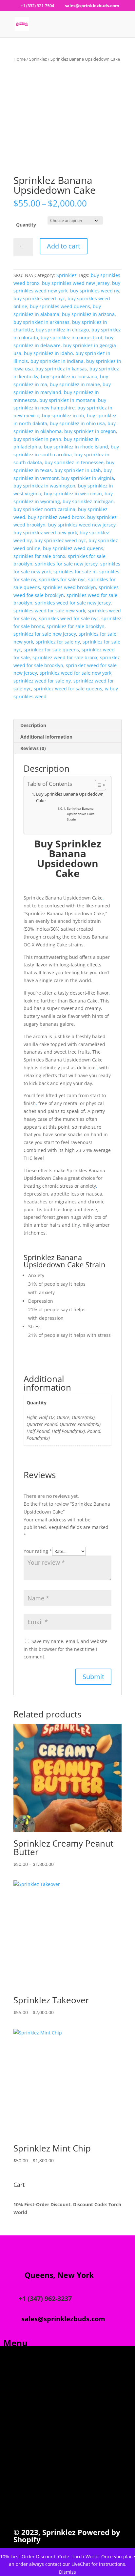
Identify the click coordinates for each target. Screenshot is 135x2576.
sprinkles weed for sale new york (49, 611)
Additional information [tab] (46, 737)
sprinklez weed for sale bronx (65, 657)
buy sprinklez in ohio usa (77, 423)
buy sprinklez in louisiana (69, 376)
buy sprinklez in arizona (88, 314)
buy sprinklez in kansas (61, 369)
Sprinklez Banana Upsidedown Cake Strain (81, 814)
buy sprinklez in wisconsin (73, 494)
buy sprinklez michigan (88, 501)
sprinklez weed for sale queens (68, 689)
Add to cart (64, 246)
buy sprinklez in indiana (57, 361)
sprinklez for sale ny (58, 642)
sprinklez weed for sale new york (76, 673)
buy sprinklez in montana (67, 400)
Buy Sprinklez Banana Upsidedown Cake (70, 797)
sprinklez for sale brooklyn (76, 626)
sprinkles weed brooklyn (69, 587)
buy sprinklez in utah (78, 470)
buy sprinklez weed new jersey (82, 525)
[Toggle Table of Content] (97, 785)
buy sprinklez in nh (63, 416)
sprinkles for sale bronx (39, 556)
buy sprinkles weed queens (60, 306)
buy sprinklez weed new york (45, 533)
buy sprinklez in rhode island (76, 447)
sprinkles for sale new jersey (66, 564)
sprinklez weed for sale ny (42, 681)
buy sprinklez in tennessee (74, 462)
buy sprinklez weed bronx (56, 517)
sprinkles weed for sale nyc (69, 618)
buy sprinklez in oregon (90, 431)
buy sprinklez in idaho (48, 353)
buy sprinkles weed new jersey (76, 283)
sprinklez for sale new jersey (45, 634)
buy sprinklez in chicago (62, 330)
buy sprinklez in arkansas (41, 322)
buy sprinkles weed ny (95, 291)
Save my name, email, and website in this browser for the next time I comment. (66, 1649)
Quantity (26, 225)
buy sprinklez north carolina (44, 509)
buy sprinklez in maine (75, 384)
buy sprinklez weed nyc (60, 540)
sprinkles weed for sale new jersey (73, 603)
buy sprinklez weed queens (73, 548)
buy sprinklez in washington (44, 486)
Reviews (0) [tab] (33, 748)
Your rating (38, 1551)
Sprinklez (38, 59)
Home (19, 59)
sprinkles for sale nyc (62, 579)
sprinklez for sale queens (51, 650)
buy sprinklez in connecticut (72, 337)
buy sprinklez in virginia (88, 478)
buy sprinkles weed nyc (39, 298)
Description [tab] (33, 725)
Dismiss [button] (67, 2572)
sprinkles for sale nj (75, 572)
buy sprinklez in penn (37, 439)
